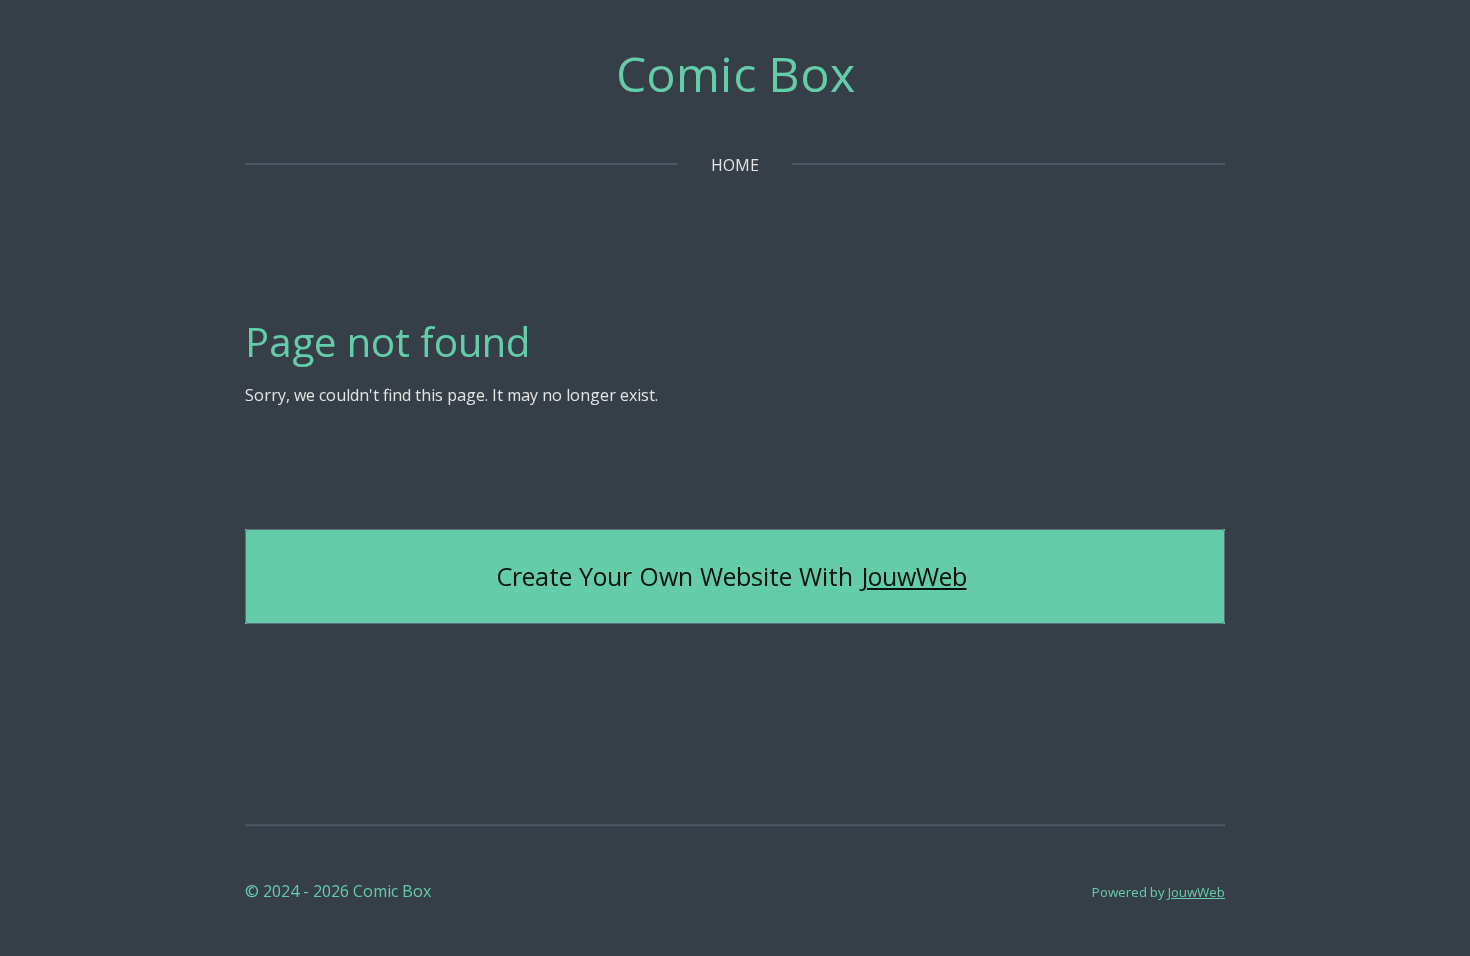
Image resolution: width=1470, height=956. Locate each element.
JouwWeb (914, 576)
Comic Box (735, 73)
